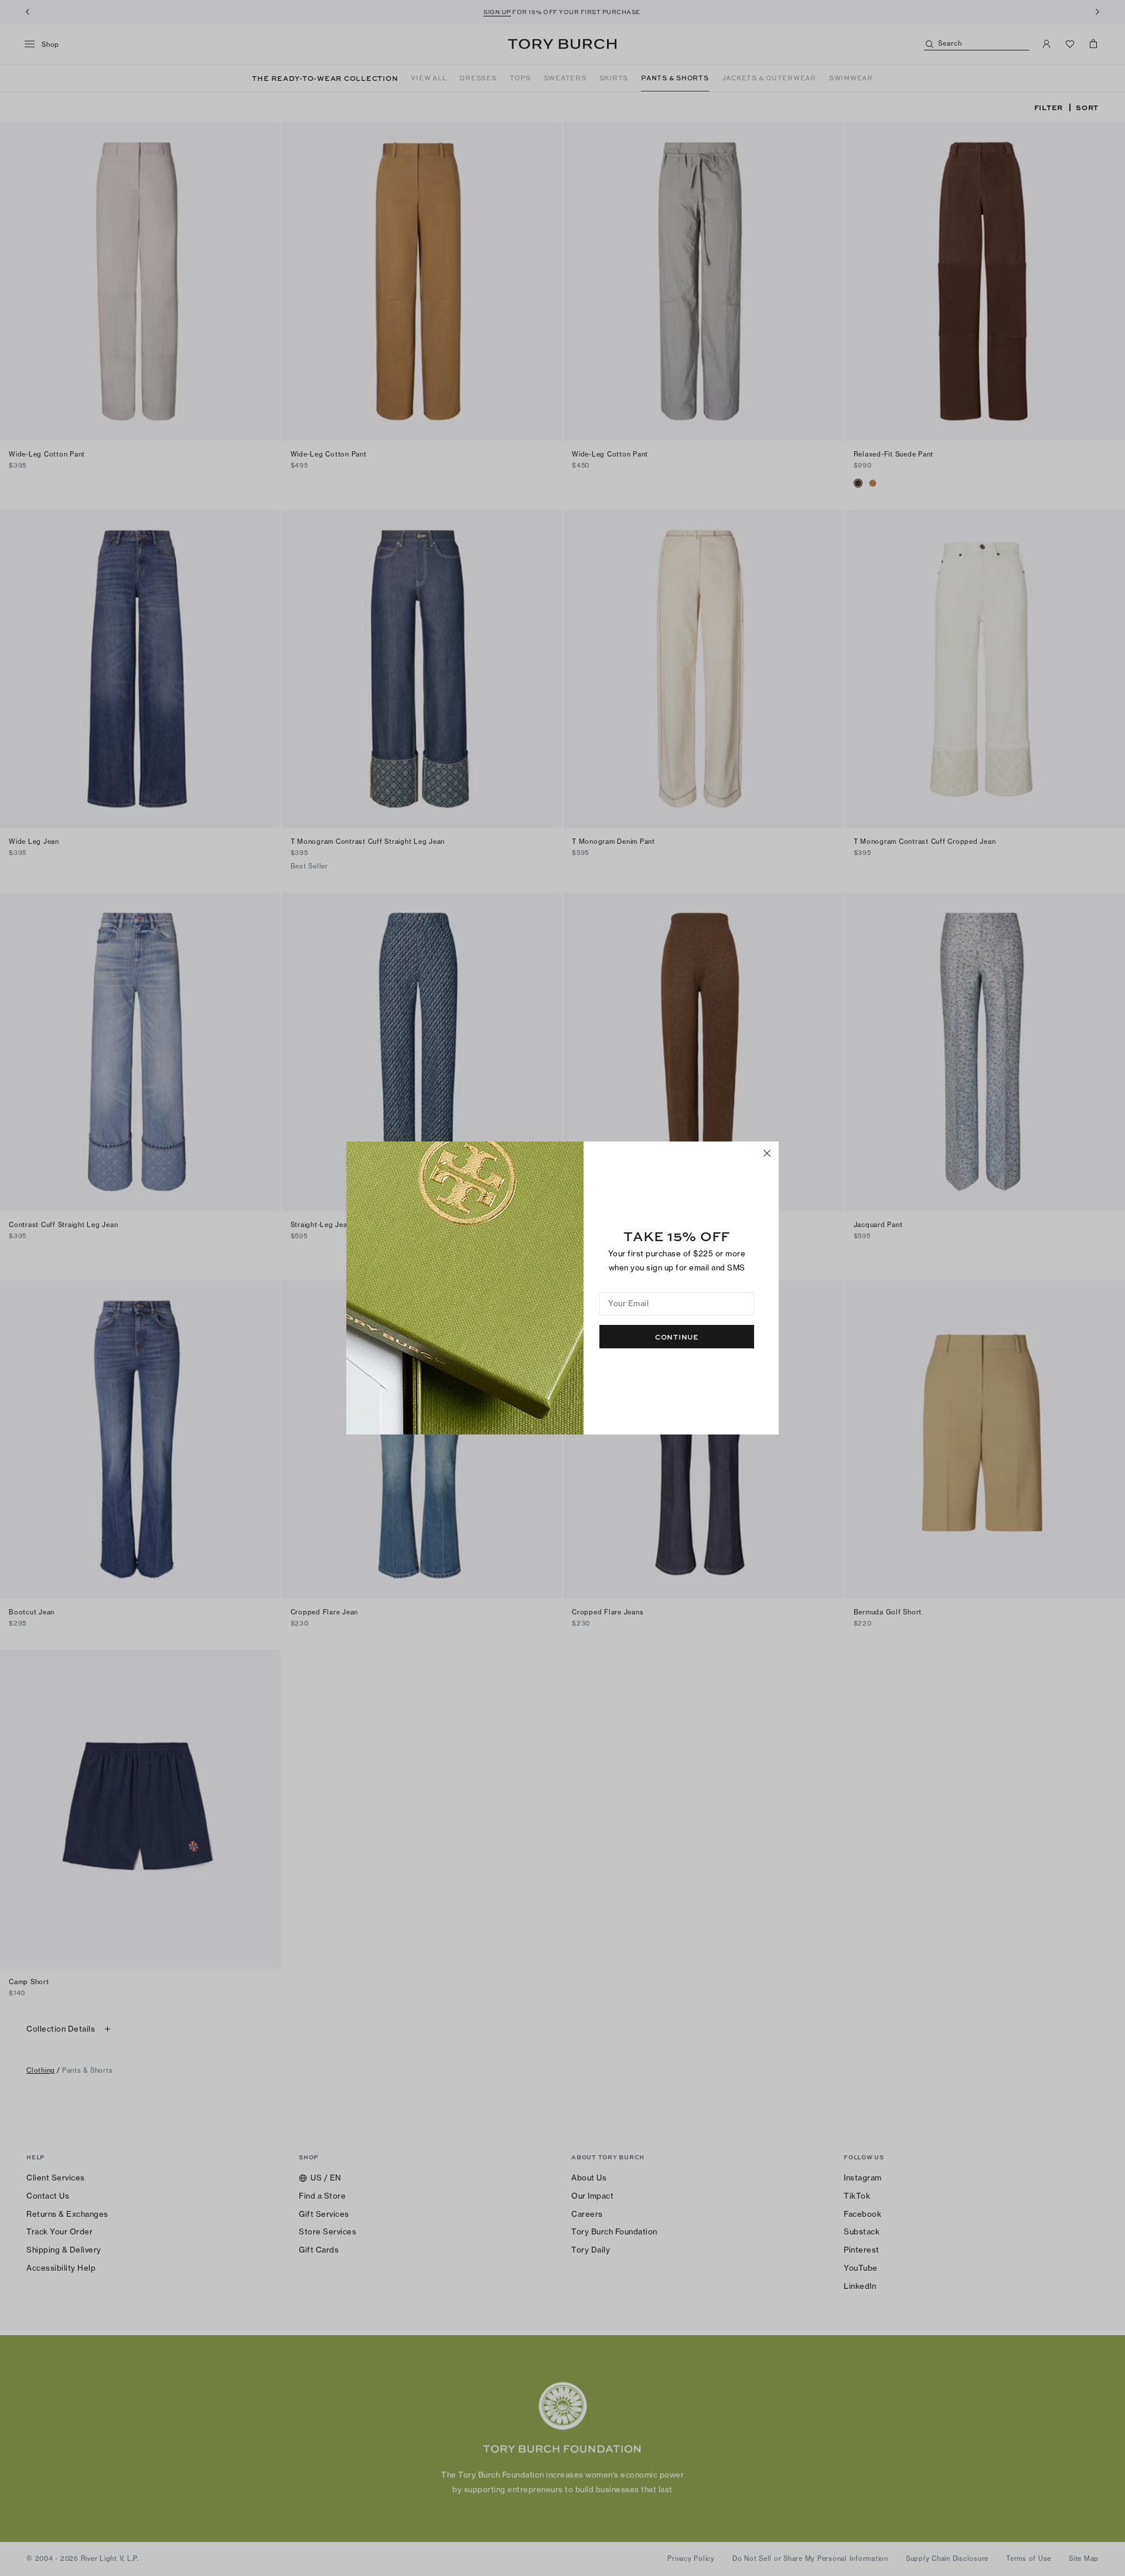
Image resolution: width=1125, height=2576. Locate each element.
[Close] (767, 1153)
